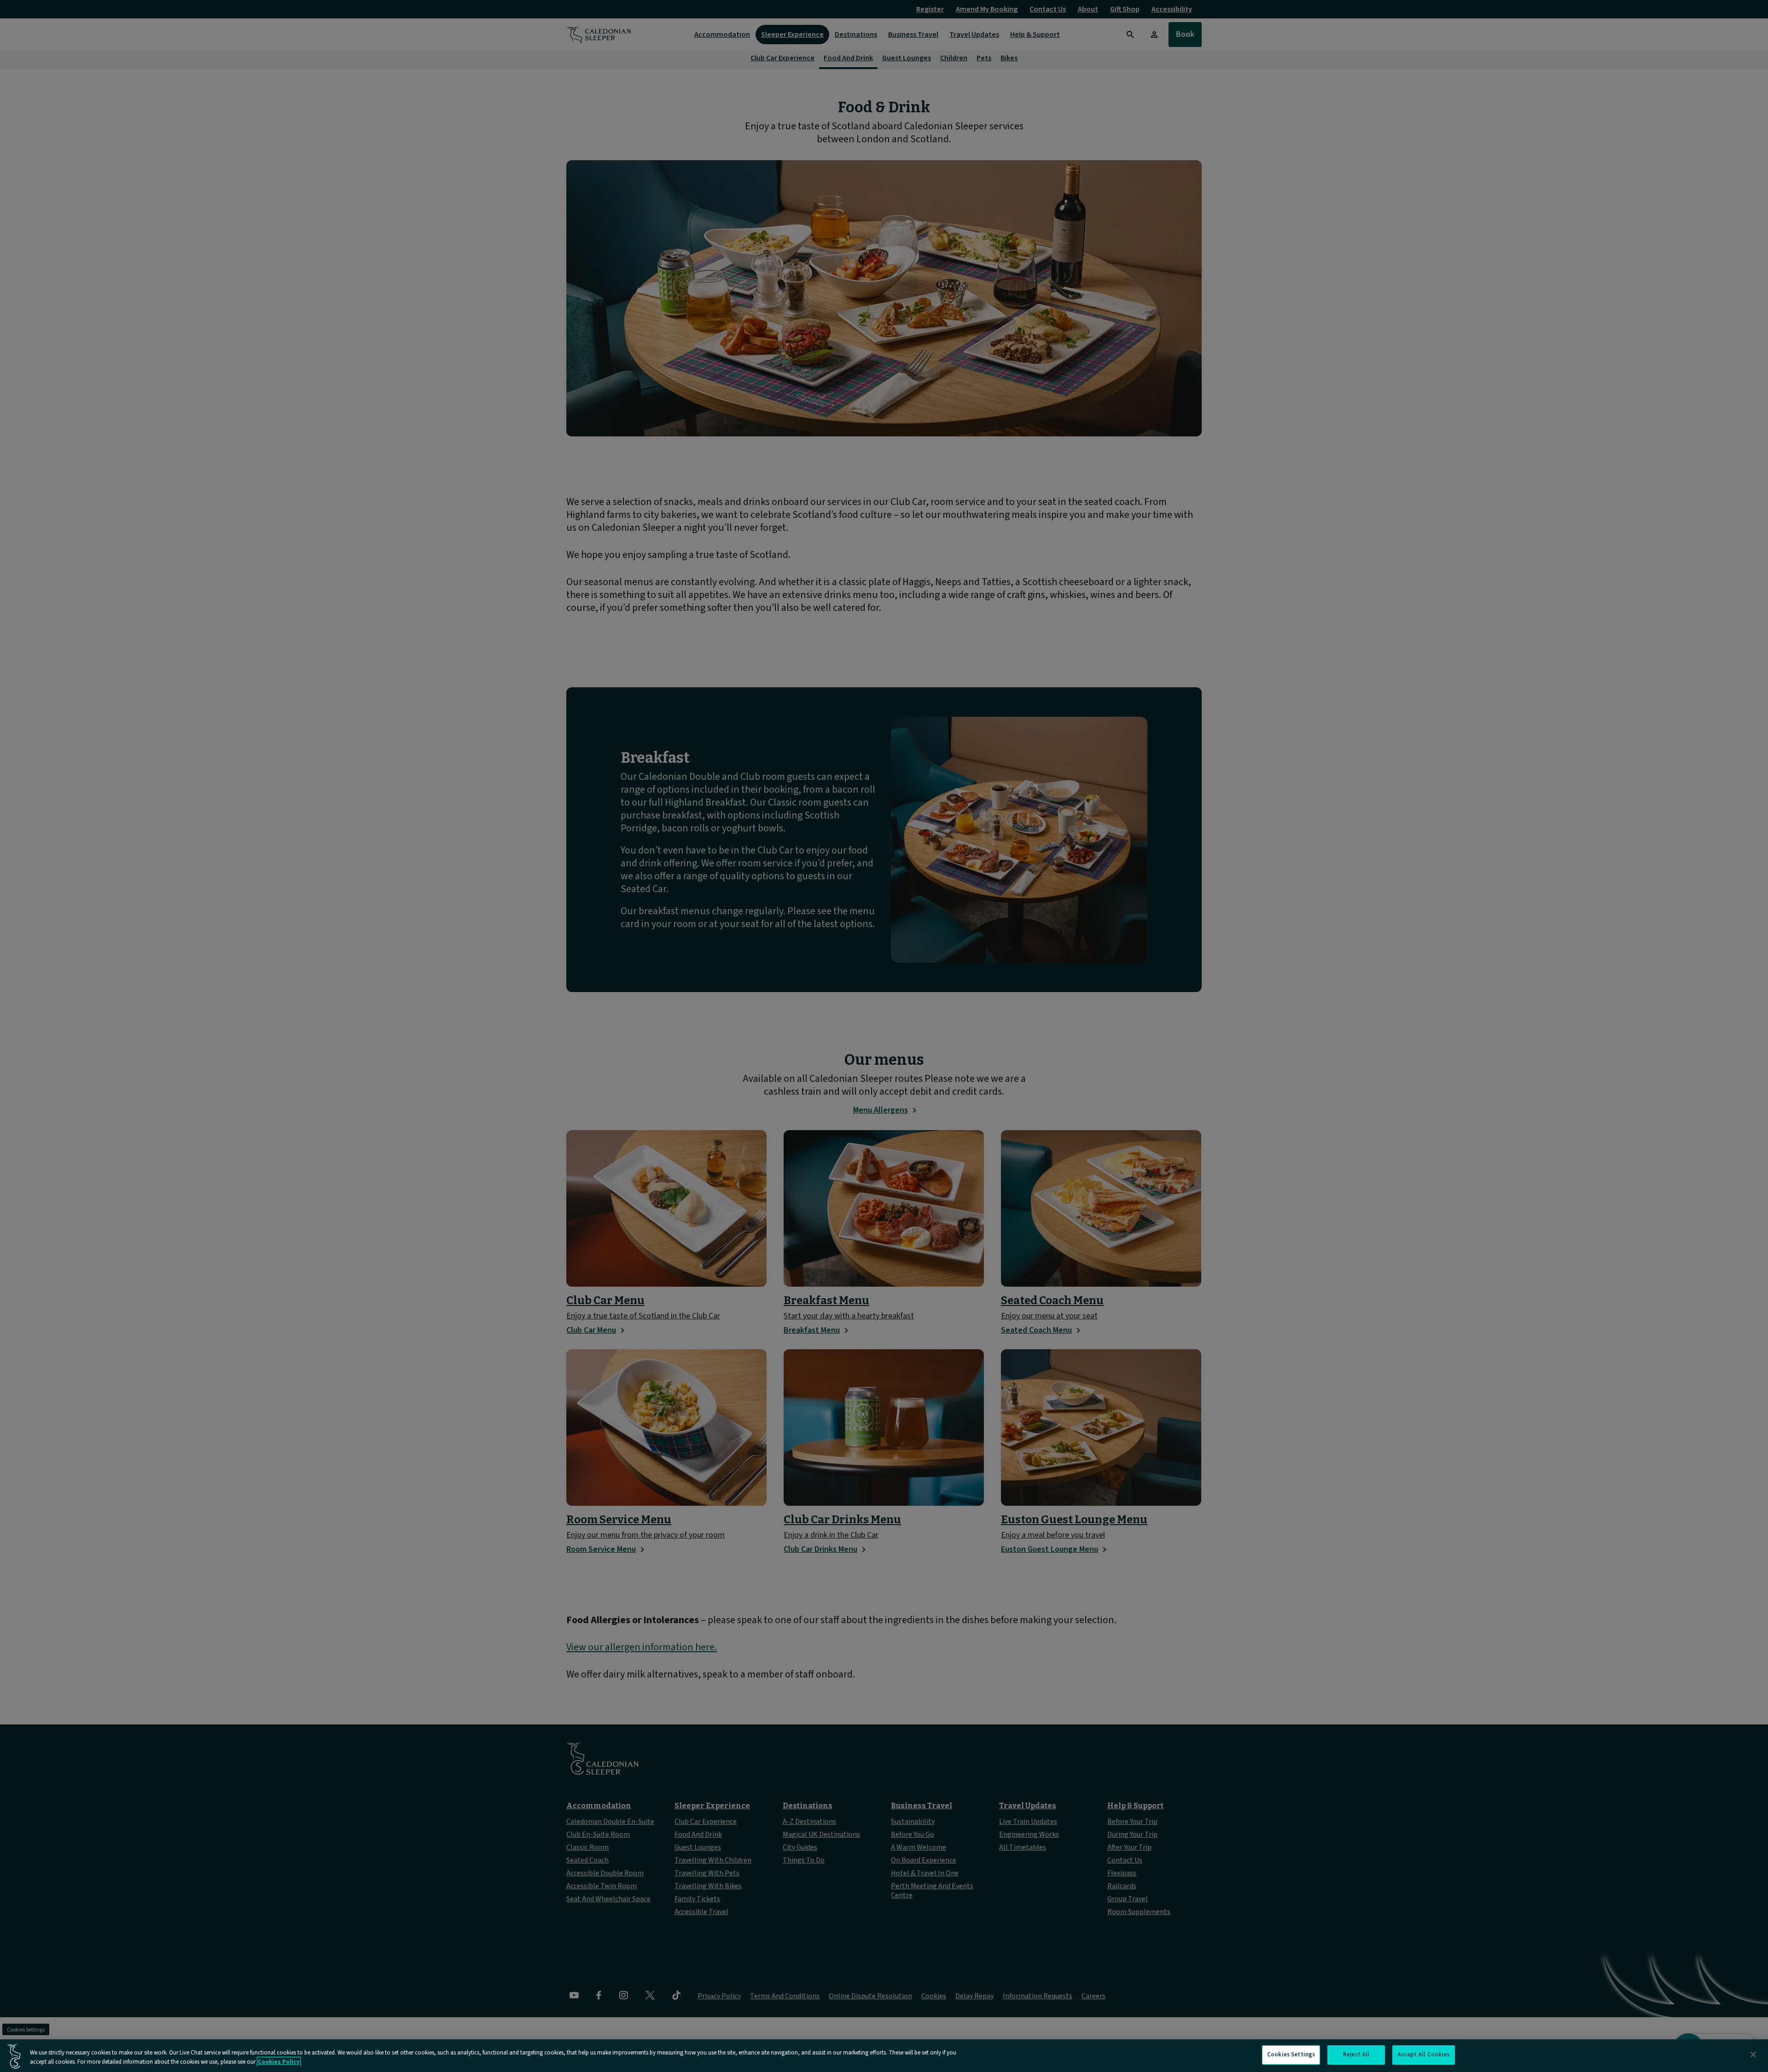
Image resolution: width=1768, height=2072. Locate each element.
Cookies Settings (1291, 2055)
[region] (884, 2056)
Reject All (1356, 2055)
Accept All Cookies (1423, 2055)
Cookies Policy (279, 2062)
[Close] (1753, 2055)
